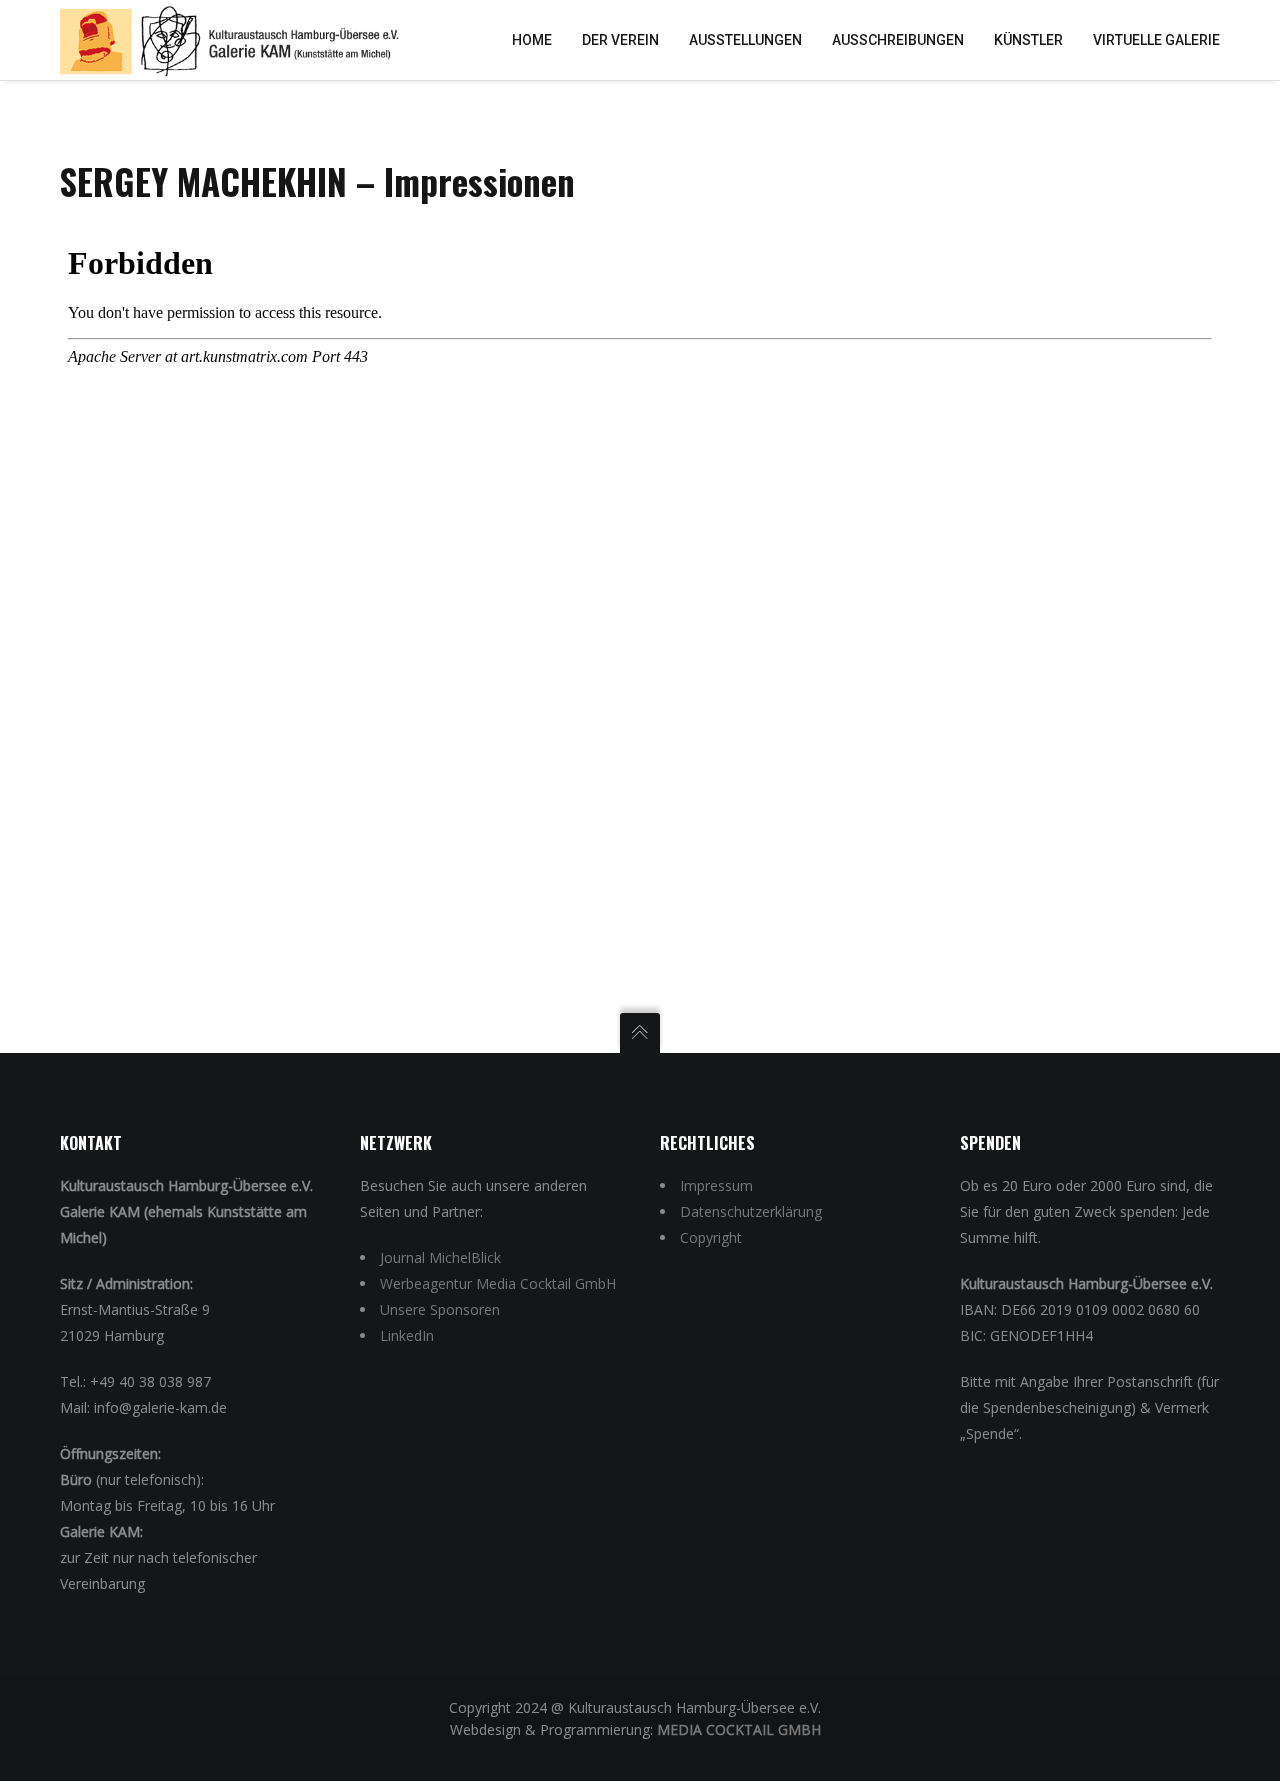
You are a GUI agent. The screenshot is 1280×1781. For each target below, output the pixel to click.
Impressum (716, 1185)
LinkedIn (407, 1335)
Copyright (711, 1237)
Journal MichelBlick (440, 1257)
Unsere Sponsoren (440, 1309)
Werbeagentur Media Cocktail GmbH (498, 1283)
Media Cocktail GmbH (739, 1729)
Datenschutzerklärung (751, 1211)
